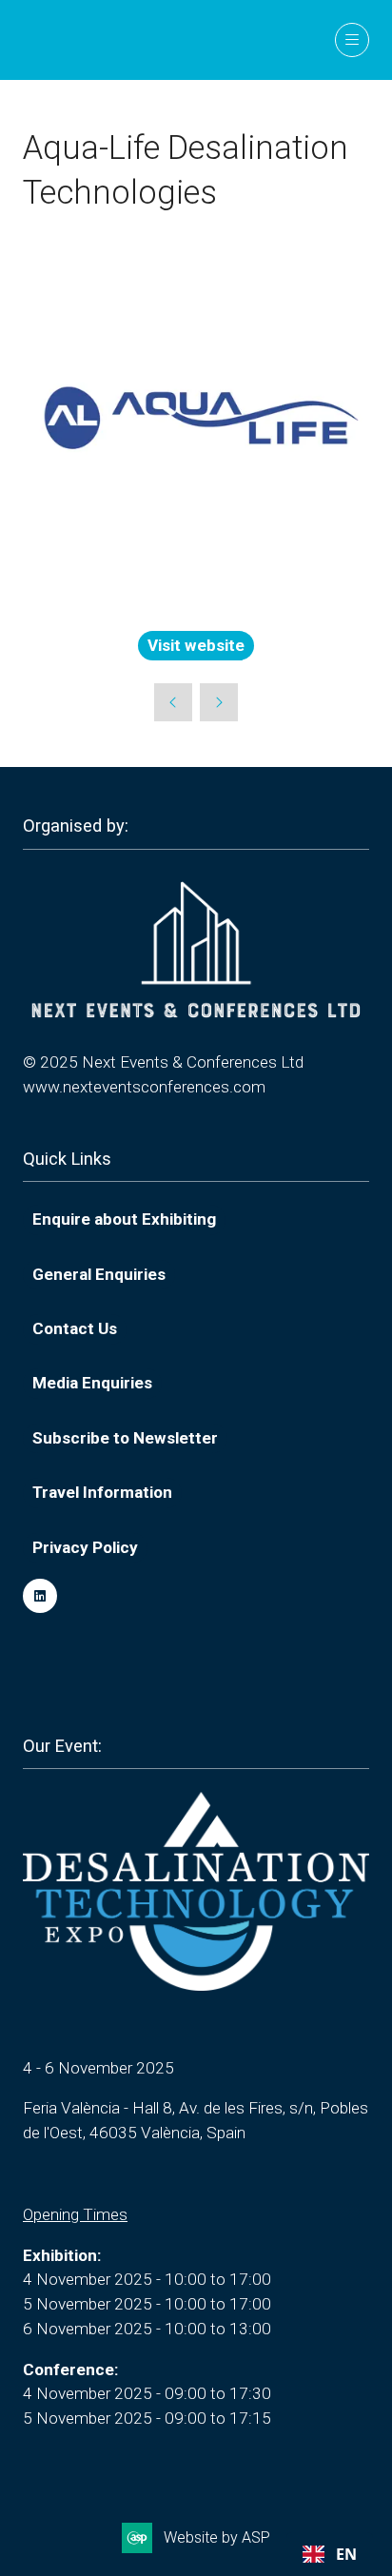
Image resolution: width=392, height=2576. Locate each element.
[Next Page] (219, 702)
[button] (352, 40)
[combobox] (330, 2554)
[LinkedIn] (40, 1596)
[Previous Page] (173, 702)
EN (346, 2554)
